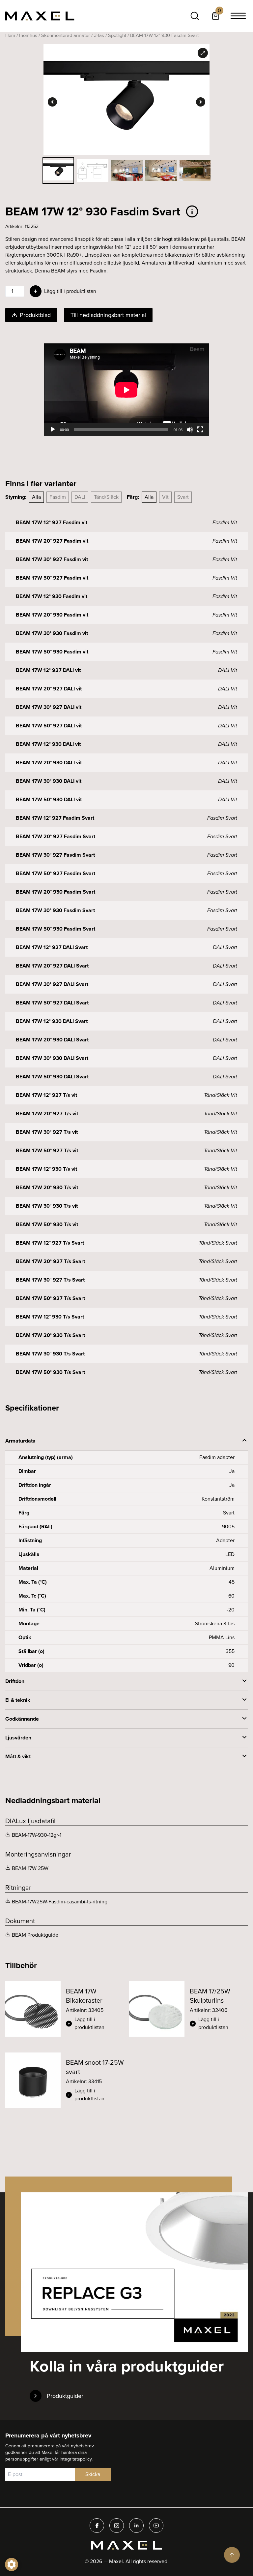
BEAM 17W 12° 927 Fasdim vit (52, 522)
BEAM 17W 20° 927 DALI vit (49, 689)
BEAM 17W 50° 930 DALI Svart (52, 1077)
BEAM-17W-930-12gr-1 (37, 1835)
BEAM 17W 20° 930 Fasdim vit (52, 615)
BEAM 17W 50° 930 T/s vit (47, 1224)
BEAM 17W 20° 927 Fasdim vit (52, 541)
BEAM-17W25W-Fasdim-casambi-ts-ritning (60, 1902)
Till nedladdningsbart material (108, 315)
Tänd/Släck (106, 497)
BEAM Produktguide (35, 1935)
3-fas (99, 35)
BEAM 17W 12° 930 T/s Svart (50, 1317)
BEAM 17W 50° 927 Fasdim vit (52, 578)
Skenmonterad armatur (66, 35)
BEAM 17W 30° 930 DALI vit (49, 781)
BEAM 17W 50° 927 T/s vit (47, 1150)
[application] (126, 390)
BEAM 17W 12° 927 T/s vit (46, 1095)
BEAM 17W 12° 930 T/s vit (46, 1169)
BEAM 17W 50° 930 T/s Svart (50, 1372)
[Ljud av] (190, 429)
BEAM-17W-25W (30, 1868)
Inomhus (28, 35)
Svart (183, 497)
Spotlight (117, 35)
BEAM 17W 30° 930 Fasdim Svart (55, 910)
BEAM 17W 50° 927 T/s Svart (50, 1298)
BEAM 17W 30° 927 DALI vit (49, 707)
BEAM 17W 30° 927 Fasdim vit (52, 559)
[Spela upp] (53, 429)
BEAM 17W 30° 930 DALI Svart (52, 1058)
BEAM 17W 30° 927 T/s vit (47, 1132)
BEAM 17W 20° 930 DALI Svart (52, 1040)
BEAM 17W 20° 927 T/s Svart (50, 1261)
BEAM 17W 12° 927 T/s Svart (50, 1243)
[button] (95, 2023)
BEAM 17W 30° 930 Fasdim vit (52, 633)
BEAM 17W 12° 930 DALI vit (48, 744)
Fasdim (58, 497)
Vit (165, 497)
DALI (80, 497)
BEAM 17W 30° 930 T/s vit (47, 1206)
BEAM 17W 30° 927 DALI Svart (52, 984)
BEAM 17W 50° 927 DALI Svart (52, 1003)
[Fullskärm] (200, 429)
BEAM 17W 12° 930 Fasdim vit (52, 596)
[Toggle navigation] (238, 16)
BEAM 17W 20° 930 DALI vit (49, 763)
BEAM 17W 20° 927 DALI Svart (52, 966)
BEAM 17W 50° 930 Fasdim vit (52, 652)
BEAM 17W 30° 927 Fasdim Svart (55, 855)
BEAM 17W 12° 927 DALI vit (48, 670)
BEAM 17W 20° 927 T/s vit (47, 1113)
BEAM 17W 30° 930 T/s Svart (50, 1354)
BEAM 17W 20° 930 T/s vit (47, 1187)
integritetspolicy (76, 2459)
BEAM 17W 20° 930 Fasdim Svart (56, 892)
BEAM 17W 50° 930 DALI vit (49, 799)
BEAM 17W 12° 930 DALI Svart (52, 1021)
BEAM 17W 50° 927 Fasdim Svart (56, 873)
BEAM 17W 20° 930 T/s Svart (50, 1335)
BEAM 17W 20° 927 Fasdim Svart (56, 836)
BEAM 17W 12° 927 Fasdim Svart (55, 818)
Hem (10, 35)
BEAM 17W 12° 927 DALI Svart (52, 947)
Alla (36, 497)
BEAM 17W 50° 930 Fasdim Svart (56, 929)
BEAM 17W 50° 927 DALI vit (49, 726)
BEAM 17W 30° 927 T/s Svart (50, 1280)
